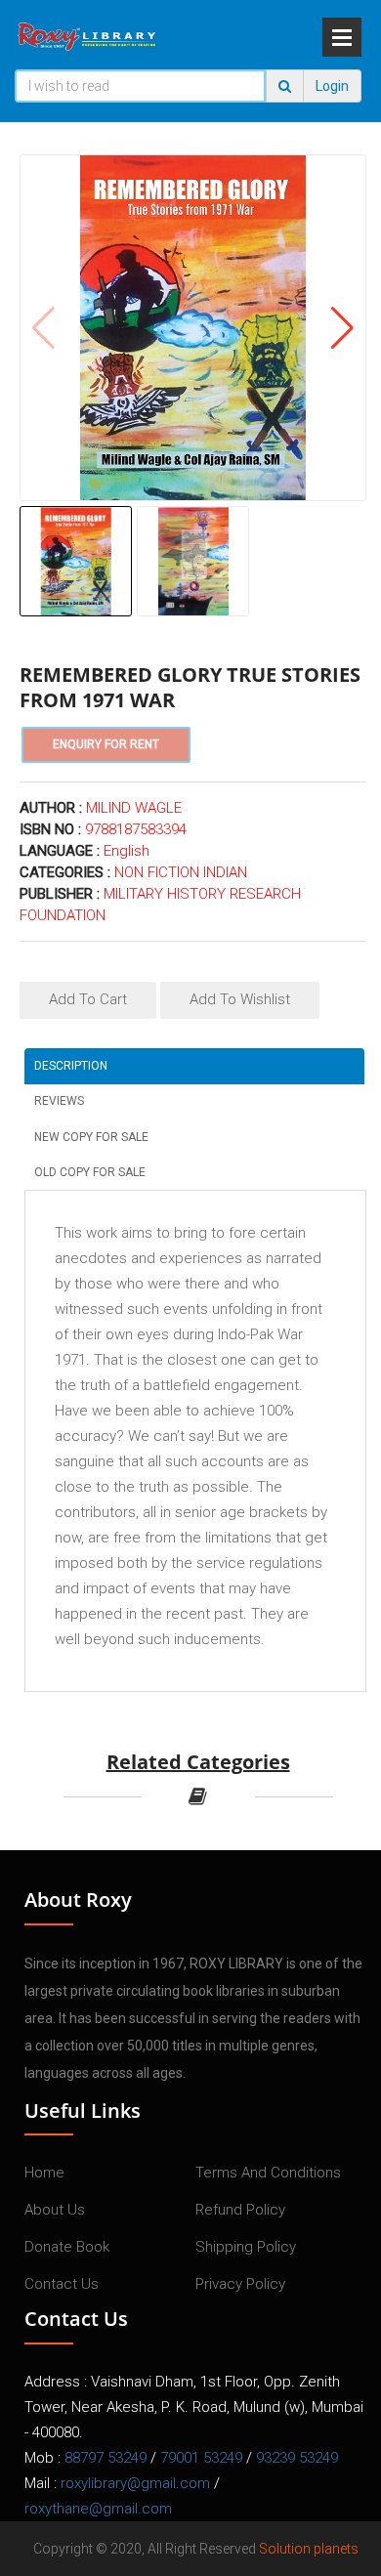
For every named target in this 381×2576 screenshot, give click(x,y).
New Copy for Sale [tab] (91, 1137)
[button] (342, 328)
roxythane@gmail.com (98, 2509)
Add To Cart (88, 999)
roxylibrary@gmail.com (135, 2483)
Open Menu (342, 37)
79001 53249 (201, 2458)
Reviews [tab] (59, 1101)
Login (332, 86)
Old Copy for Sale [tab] (90, 1172)
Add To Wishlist (240, 999)
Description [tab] (71, 1066)
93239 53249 (297, 2458)
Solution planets (309, 2549)
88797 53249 (106, 2458)
